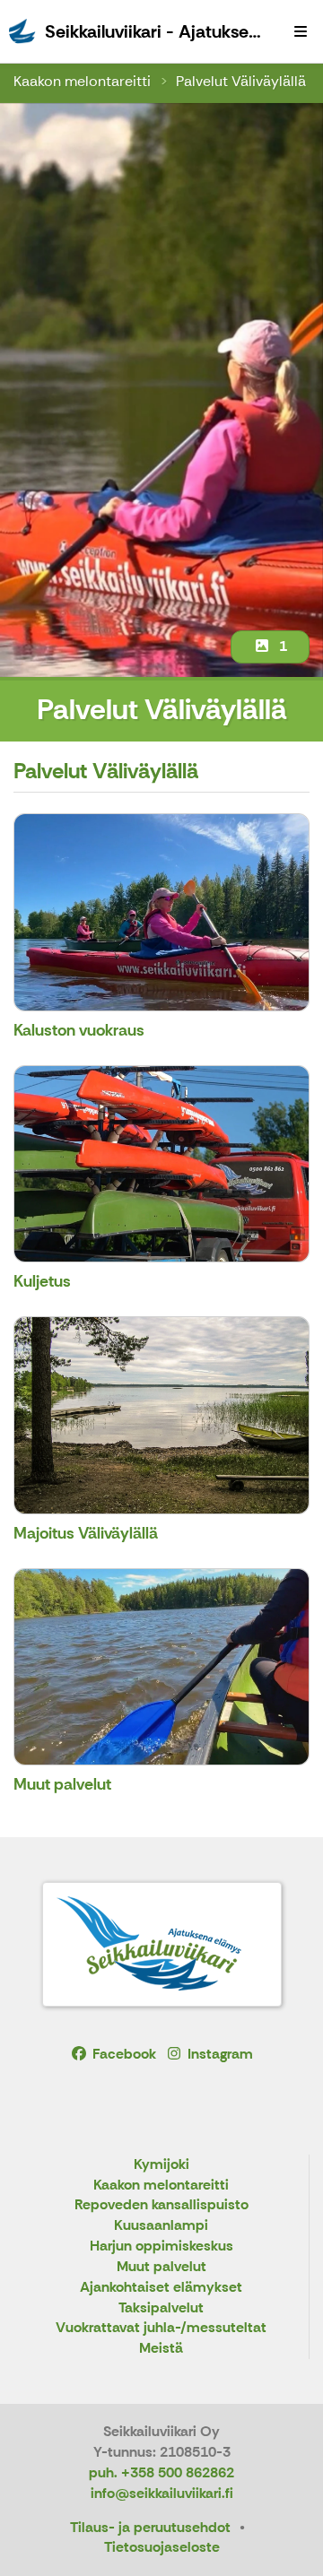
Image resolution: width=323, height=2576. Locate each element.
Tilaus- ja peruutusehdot (150, 2527)
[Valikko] (301, 31)
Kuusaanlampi (161, 2226)
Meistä (161, 2349)
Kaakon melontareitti (82, 81)
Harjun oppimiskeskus (161, 2246)
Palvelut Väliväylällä (241, 81)
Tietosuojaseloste (162, 2547)
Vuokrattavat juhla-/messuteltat (161, 2328)
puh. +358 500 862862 (161, 2472)
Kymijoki (161, 2165)
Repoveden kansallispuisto (161, 2205)
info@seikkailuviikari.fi (162, 2493)
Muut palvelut (161, 2267)
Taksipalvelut (161, 2308)
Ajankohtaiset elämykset (161, 2288)
